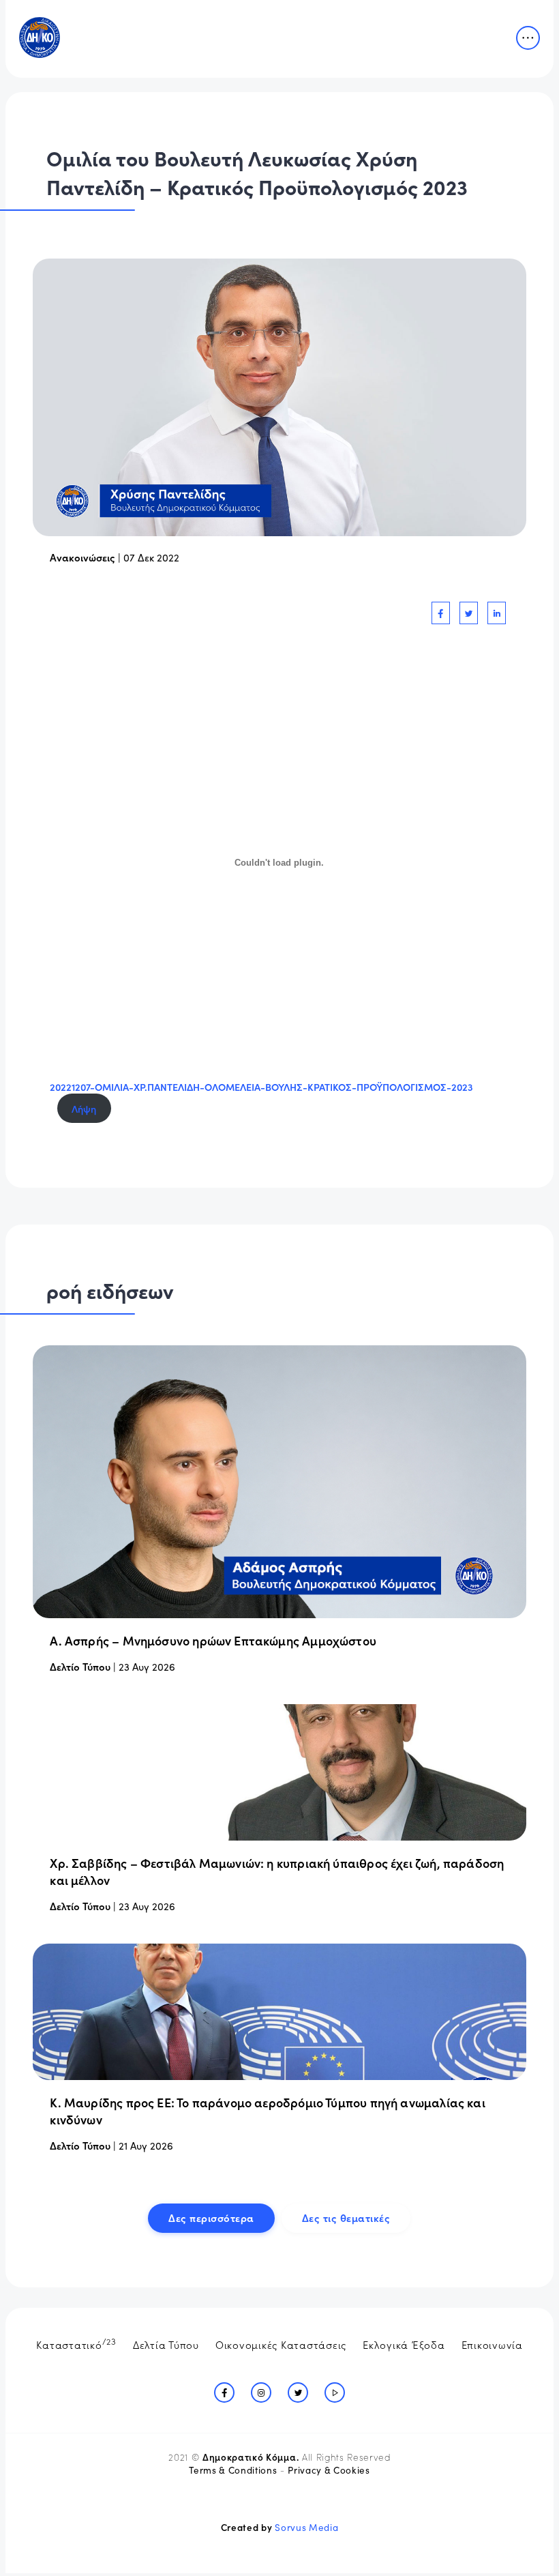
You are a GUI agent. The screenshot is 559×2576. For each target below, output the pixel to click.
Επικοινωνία (492, 2344)
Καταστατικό (76, 2343)
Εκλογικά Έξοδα (404, 2344)
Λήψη (84, 1109)
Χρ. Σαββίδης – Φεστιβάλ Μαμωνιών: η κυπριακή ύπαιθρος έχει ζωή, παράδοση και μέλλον (277, 1871)
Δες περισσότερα (211, 2218)
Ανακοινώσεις (82, 557)
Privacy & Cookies (329, 2470)
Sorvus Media (306, 2527)
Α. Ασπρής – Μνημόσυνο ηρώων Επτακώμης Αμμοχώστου (213, 1640)
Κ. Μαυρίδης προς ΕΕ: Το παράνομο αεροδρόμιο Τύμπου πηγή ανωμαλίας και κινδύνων (267, 2111)
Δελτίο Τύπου (80, 1666)
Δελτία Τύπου (166, 2344)
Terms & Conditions (233, 2470)
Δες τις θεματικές (346, 2218)
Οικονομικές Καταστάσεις (281, 2344)
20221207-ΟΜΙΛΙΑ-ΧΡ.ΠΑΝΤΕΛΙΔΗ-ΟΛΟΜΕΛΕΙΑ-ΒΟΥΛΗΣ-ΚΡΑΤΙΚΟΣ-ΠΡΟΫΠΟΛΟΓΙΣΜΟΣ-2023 (261, 1087)
